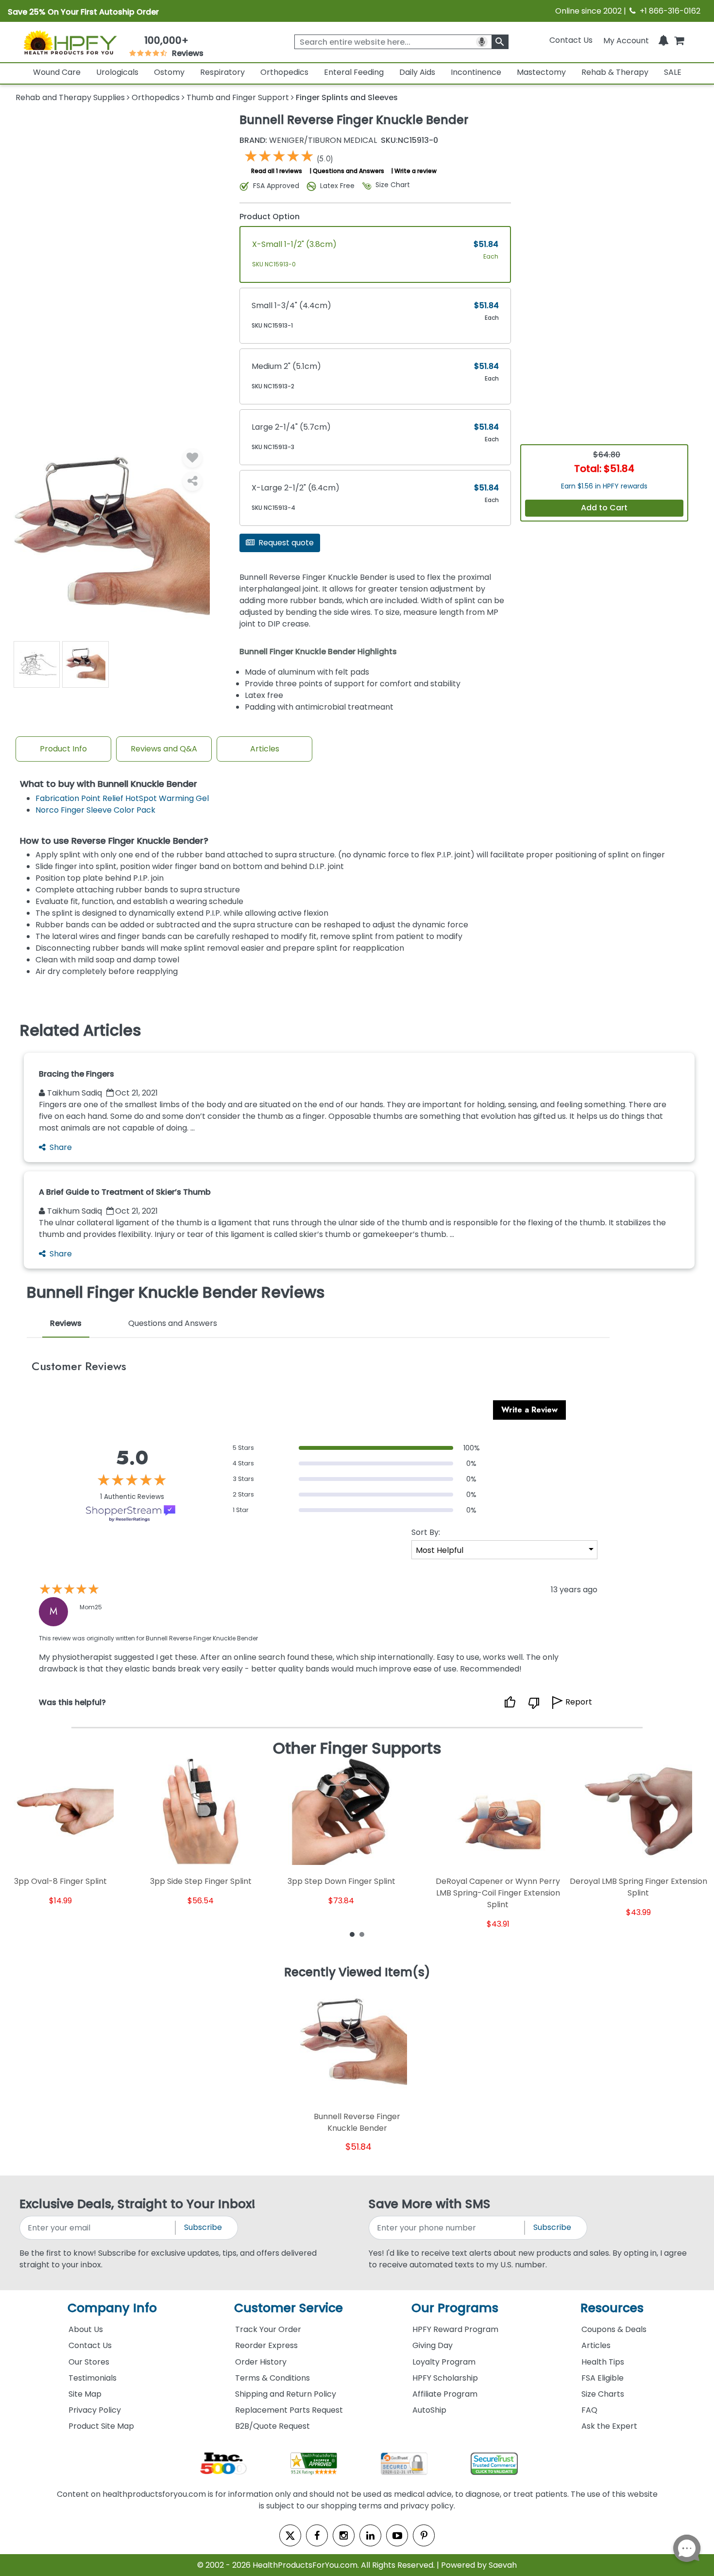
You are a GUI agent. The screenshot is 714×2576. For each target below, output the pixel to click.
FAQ (589, 2410)
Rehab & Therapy (615, 72)
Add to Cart (604, 508)
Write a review (416, 171)
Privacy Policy (95, 2410)
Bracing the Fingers (76, 1074)
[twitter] (290, 2535)
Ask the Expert (609, 2426)
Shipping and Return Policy (286, 2394)
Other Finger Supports (357, 1748)
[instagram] (344, 2535)
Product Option (270, 217)
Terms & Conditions (272, 2378)
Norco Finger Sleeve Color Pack (95, 810)
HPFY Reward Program (455, 2329)
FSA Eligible (603, 2378)
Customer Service (289, 2308)
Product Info (63, 749)
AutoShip (429, 2410)
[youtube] (397, 2535)
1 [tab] (352, 1934)
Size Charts (603, 2394)
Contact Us (571, 40)
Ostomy (169, 72)
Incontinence (476, 72)
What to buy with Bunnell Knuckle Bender (109, 784)
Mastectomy (541, 72)
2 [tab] (362, 1934)
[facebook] (317, 2535)
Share (61, 1147)
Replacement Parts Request (289, 2410)
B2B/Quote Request (272, 2426)
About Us (86, 2329)
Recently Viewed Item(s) (357, 1973)
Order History (261, 2362)
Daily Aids (417, 72)
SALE (673, 72)
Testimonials (93, 2378)
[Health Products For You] (70, 42)
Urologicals (117, 72)
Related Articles (81, 1030)
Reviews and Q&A (164, 749)
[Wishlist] (192, 458)
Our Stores (89, 2362)
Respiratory (222, 72)
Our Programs (455, 2308)
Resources (612, 2308)
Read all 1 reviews (277, 171)
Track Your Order (268, 2329)
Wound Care (57, 72)
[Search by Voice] (482, 42)
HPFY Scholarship (445, 2378)
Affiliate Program (445, 2394)
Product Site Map (101, 2426)
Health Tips (603, 2362)
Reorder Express (266, 2345)
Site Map (85, 2394)
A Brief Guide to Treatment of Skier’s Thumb (125, 1192)
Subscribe (203, 2227)
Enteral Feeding (354, 72)
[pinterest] (424, 2535)
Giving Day (433, 2345)
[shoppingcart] (679, 40)
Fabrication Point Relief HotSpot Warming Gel (122, 798)
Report (579, 1702)
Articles (265, 749)
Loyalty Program (444, 2362)
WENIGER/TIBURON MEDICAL (308, 140)
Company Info (112, 2308)
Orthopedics (284, 72)
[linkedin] (370, 2535)
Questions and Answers (348, 171)
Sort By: (426, 1532)
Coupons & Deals (614, 2329)
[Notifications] (663, 40)
